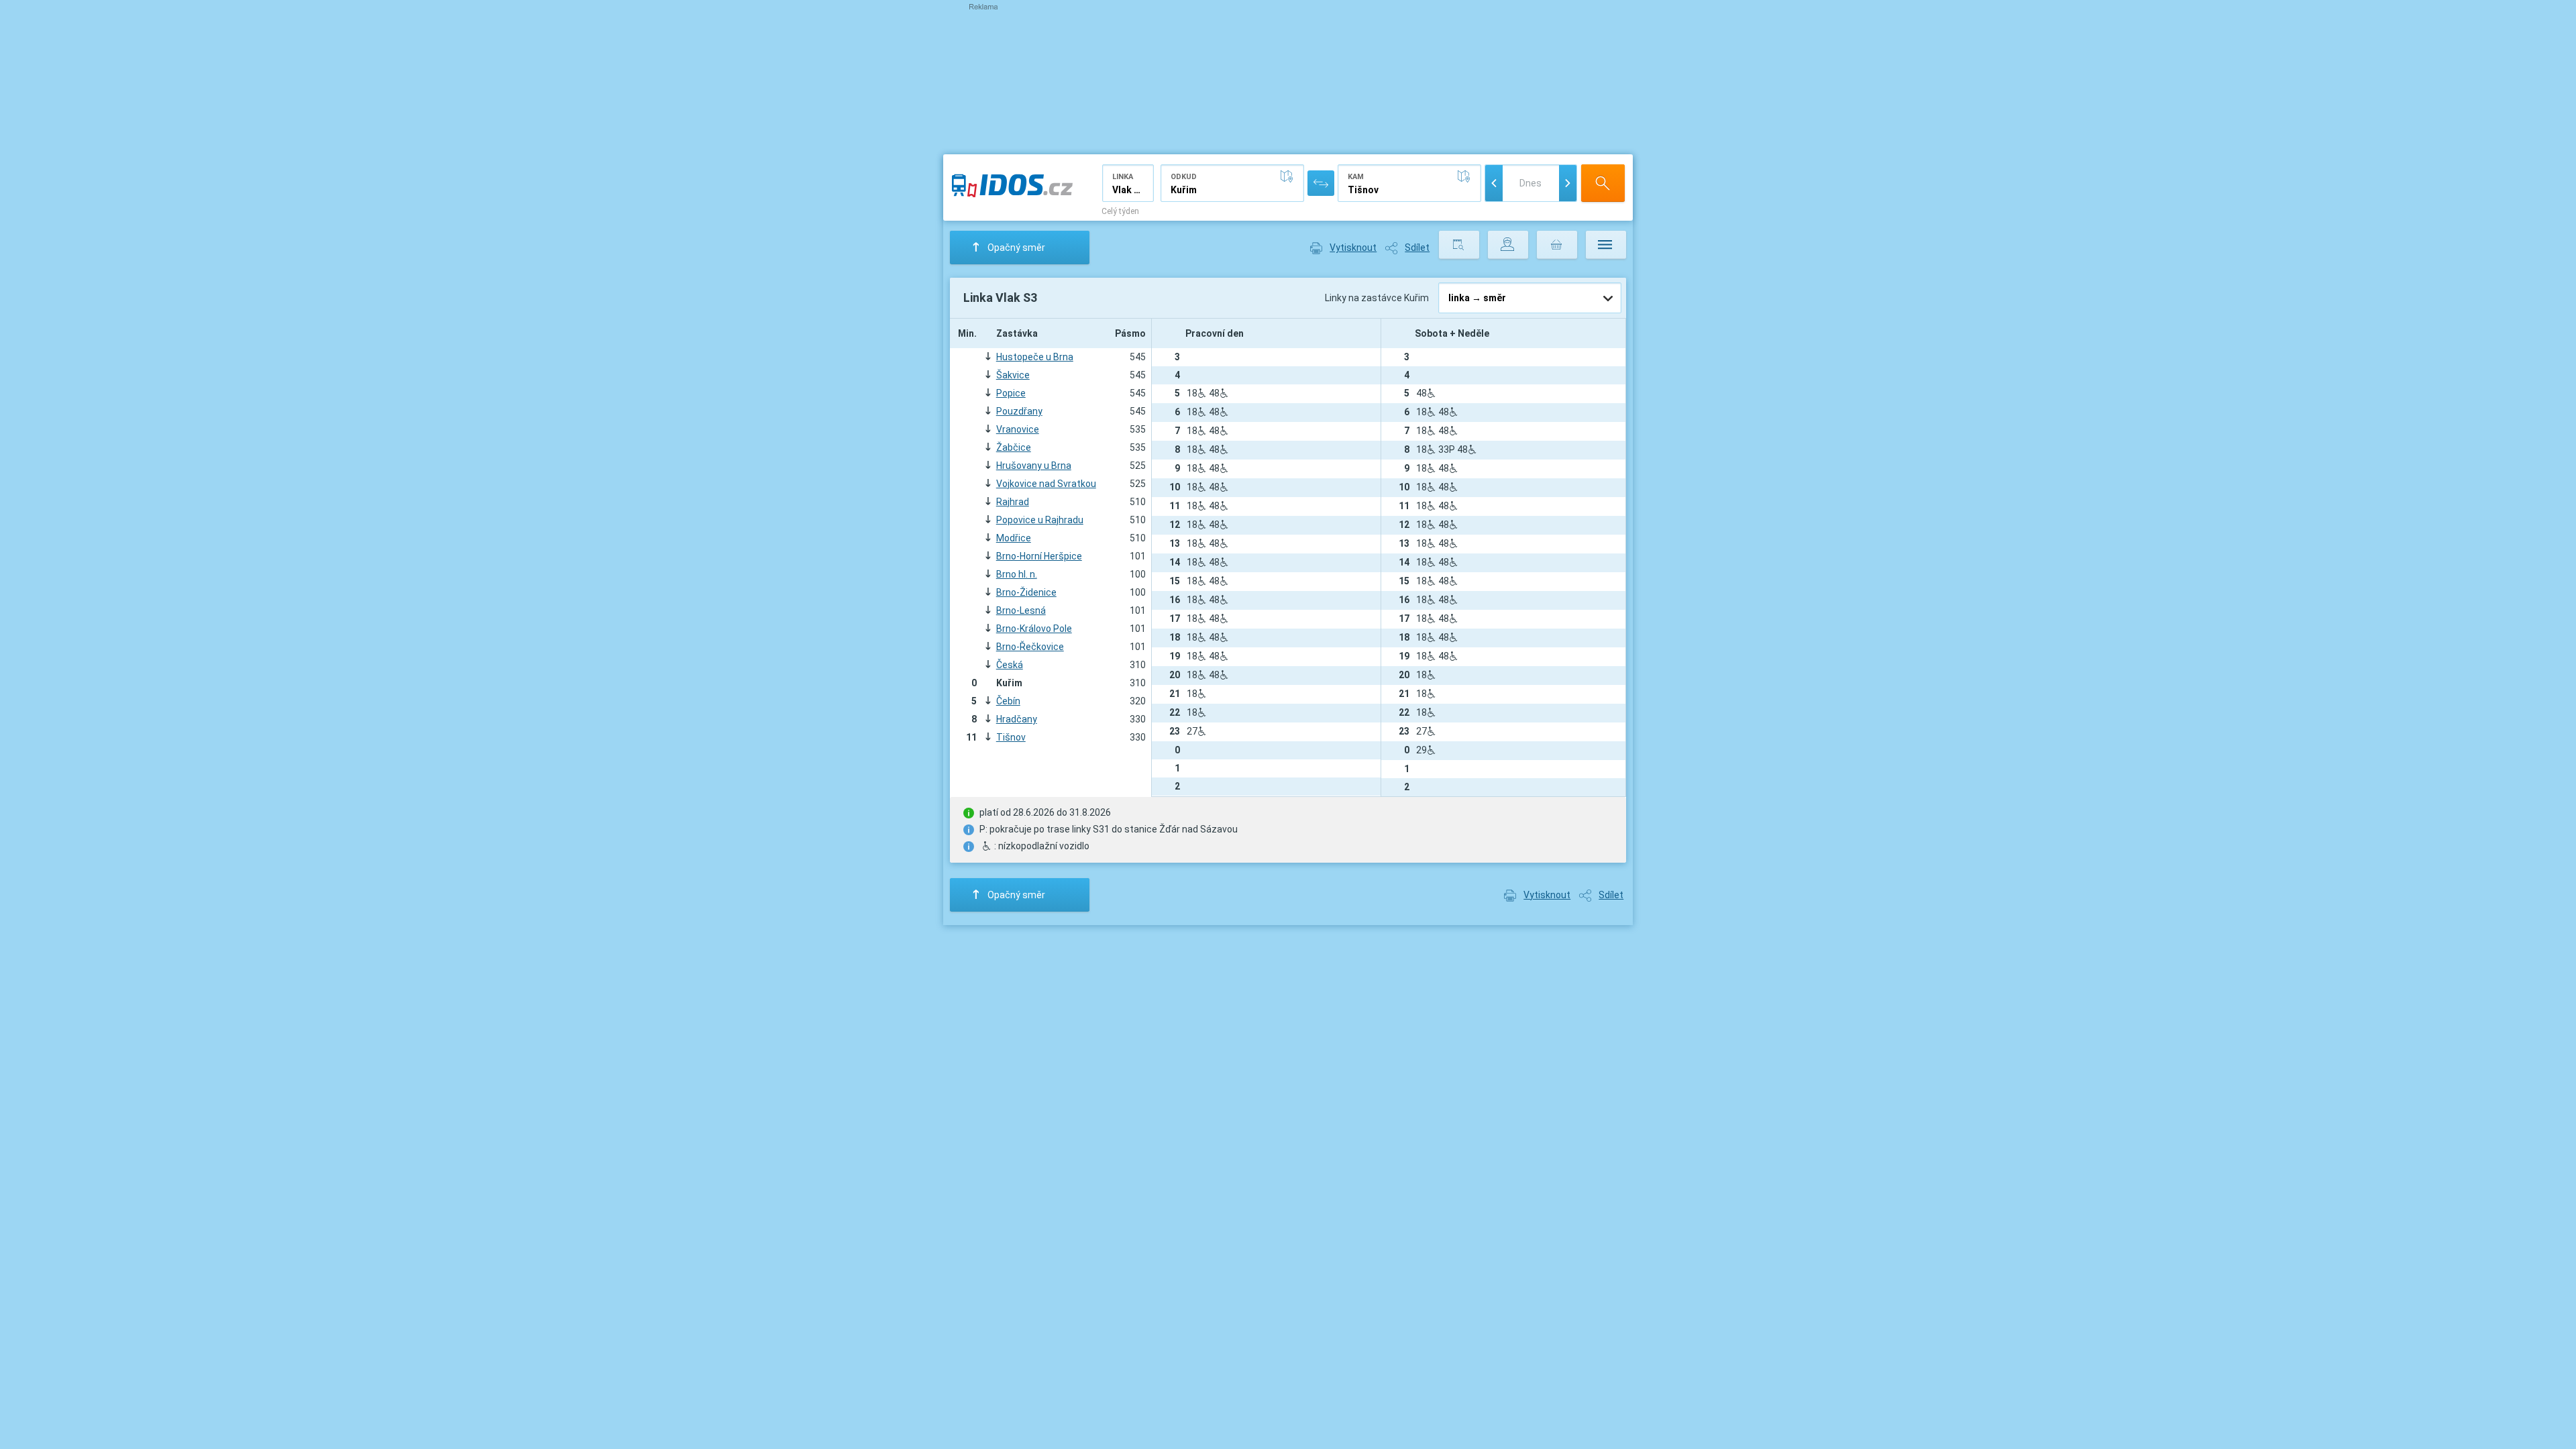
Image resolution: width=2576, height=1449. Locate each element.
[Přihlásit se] (1508, 245)
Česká (1010, 665)
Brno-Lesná (1021, 610)
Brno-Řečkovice (1030, 647)
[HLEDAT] (1603, 183)
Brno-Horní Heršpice (1039, 556)
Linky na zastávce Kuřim (1378, 298)
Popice (1011, 393)
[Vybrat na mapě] (1289, 176)
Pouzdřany (1019, 411)
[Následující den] (1568, 183)
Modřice (1014, 538)
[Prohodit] (1321, 183)
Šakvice (1013, 375)
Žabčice (1014, 447)
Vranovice (1018, 429)
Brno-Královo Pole (1034, 629)
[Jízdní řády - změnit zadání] (1459, 245)
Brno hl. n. (1017, 574)
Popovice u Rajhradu (1040, 520)
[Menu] (1606, 245)
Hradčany (1017, 719)
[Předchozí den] (1494, 183)
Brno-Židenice (1026, 592)
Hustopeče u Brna (1035, 357)
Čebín (1008, 701)
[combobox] (1128, 183)
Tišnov (1011, 737)
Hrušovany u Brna (1034, 466)
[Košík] (1557, 245)
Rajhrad (1013, 502)
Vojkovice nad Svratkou (1046, 484)
